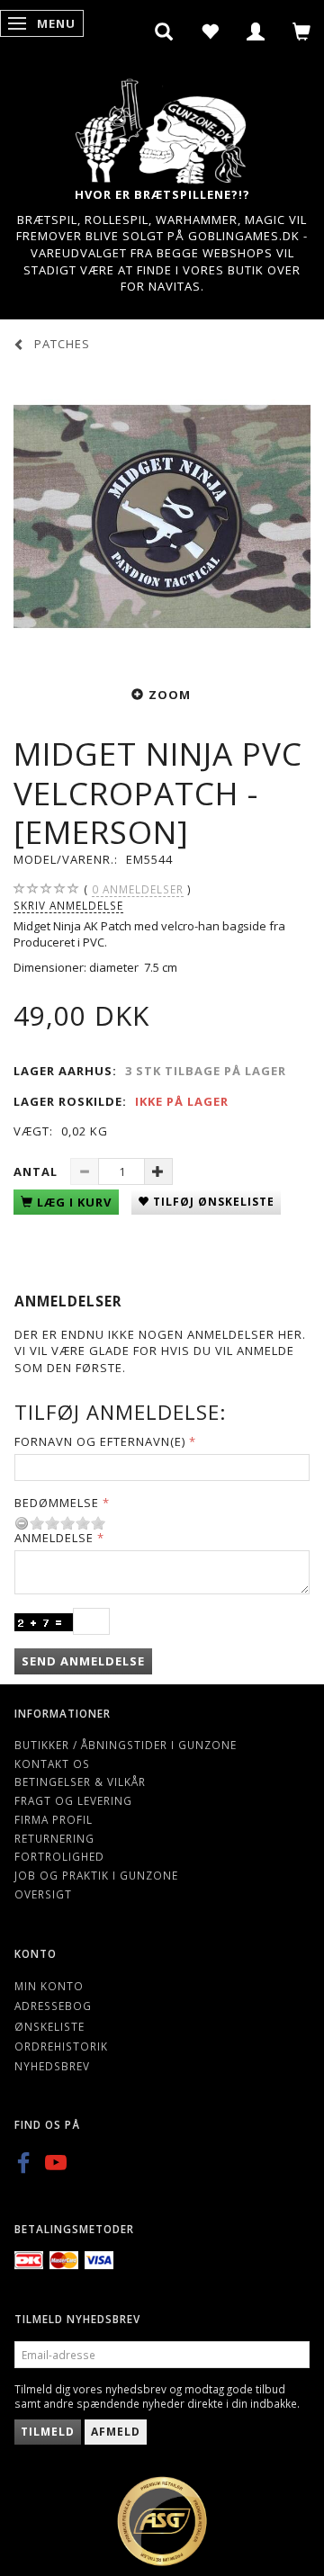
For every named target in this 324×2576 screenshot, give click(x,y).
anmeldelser (138, 889)
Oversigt (43, 1894)
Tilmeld (48, 2432)
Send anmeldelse (83, 1661)
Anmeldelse (54, 1538)
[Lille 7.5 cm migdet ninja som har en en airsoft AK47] (162, 516)
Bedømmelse (57, 1503)
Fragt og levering (73, 1800)
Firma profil (54, 1819)
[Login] (256, 31)
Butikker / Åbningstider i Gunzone (126, 1745)
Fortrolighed (59, 1856)
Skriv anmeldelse (68, 905)
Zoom (170, 695)
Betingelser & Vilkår (80, 1782)
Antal (37, 1171)
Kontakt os (52, 1764)
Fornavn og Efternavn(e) (100, 1441)
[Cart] (302, 31)
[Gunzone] (162, 126)
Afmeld (116, 2432)
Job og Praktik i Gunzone (96, 1875)
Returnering (54, 1838)
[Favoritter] (210, 31)
